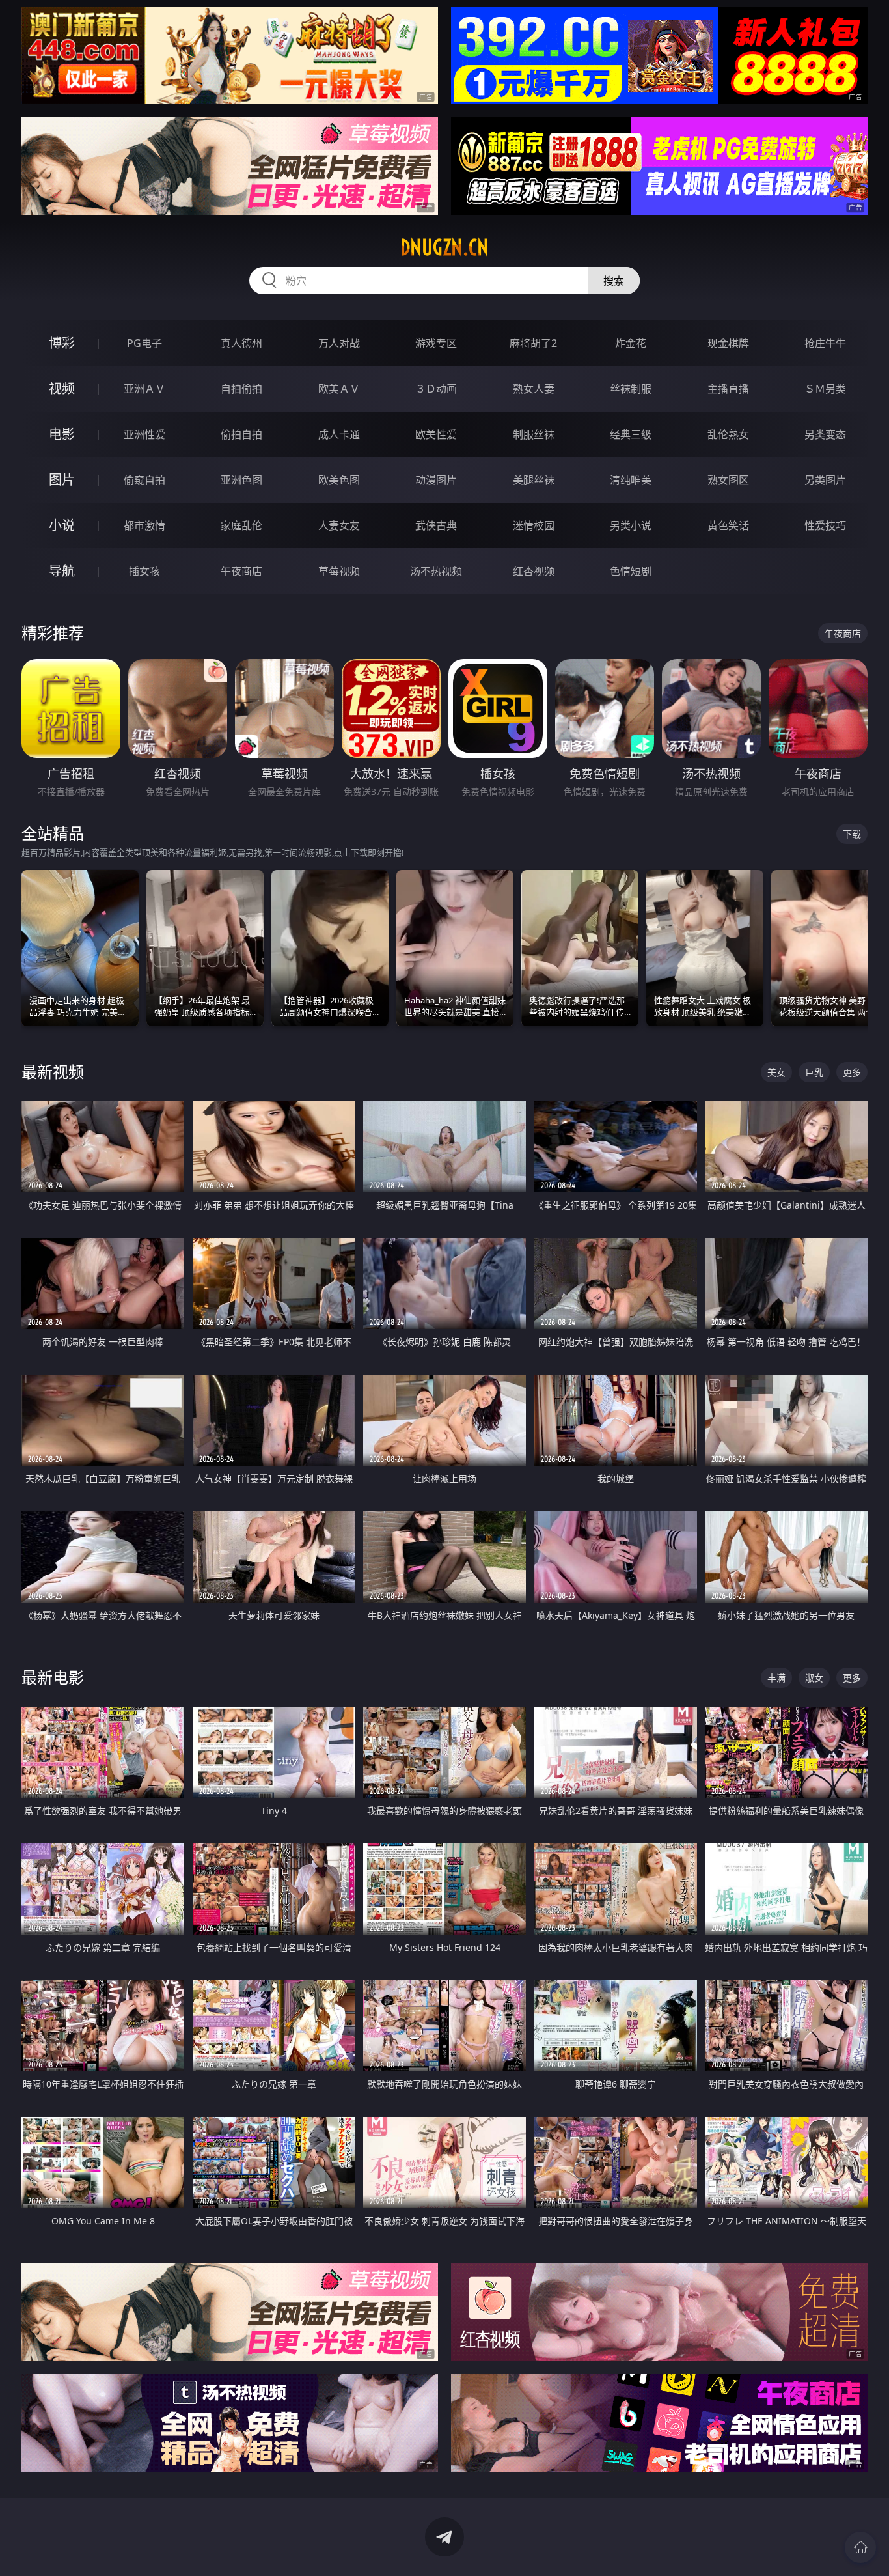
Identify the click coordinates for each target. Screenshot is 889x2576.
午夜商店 (241, 571)
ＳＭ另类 (825, 389)
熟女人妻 (534, 389)
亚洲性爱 (144, 434)
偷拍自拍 (241, 434)
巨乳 (814, 1072)
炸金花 (631, 343)
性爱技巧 (825, 525)
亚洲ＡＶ (144, 389)
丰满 (776, 1678)
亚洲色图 (241, 480)
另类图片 (825, 480)
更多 (852, 1072)
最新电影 (53, 1677)
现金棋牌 (728, 343)
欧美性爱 (436, 434)
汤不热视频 (436, 571)
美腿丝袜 (534, 480)
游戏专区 (436, 343)
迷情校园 (534, 525)
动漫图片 (436, 480)
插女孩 (144, 571)
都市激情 (144, 525)
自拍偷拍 (241, 389)
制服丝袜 (534, 434)
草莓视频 (339, 571)
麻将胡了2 (533, 343)
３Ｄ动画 (436, 389)
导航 (62, 571)
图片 (62, 480)
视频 (62, 388)
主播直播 (728, 389)
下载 (852, 834)
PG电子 (144, 343)
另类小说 (631, 525)
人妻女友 (339, 525)
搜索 (614, 281)
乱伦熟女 (728, 434)
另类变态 (825, 434)
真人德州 (241, 343)
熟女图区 (728, 480)
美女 (776, 1072)
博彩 (62, 343)
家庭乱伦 (241, 525)
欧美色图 (339, 480)
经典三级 (631, 434)
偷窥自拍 (144, 480)
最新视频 (53, 1071)
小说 (62, 525)
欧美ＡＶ (339, 389)
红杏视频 (534, 571)
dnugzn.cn (444, 247)
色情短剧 (631, 571)
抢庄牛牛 (825, 343)
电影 (62, 434)
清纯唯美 (631, 480)
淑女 (814, 1678)
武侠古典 (436, 525)
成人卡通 (339, 434)
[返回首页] (860, 2547)
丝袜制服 (631, 389)
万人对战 (339, 343)
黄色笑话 (728, 525)
